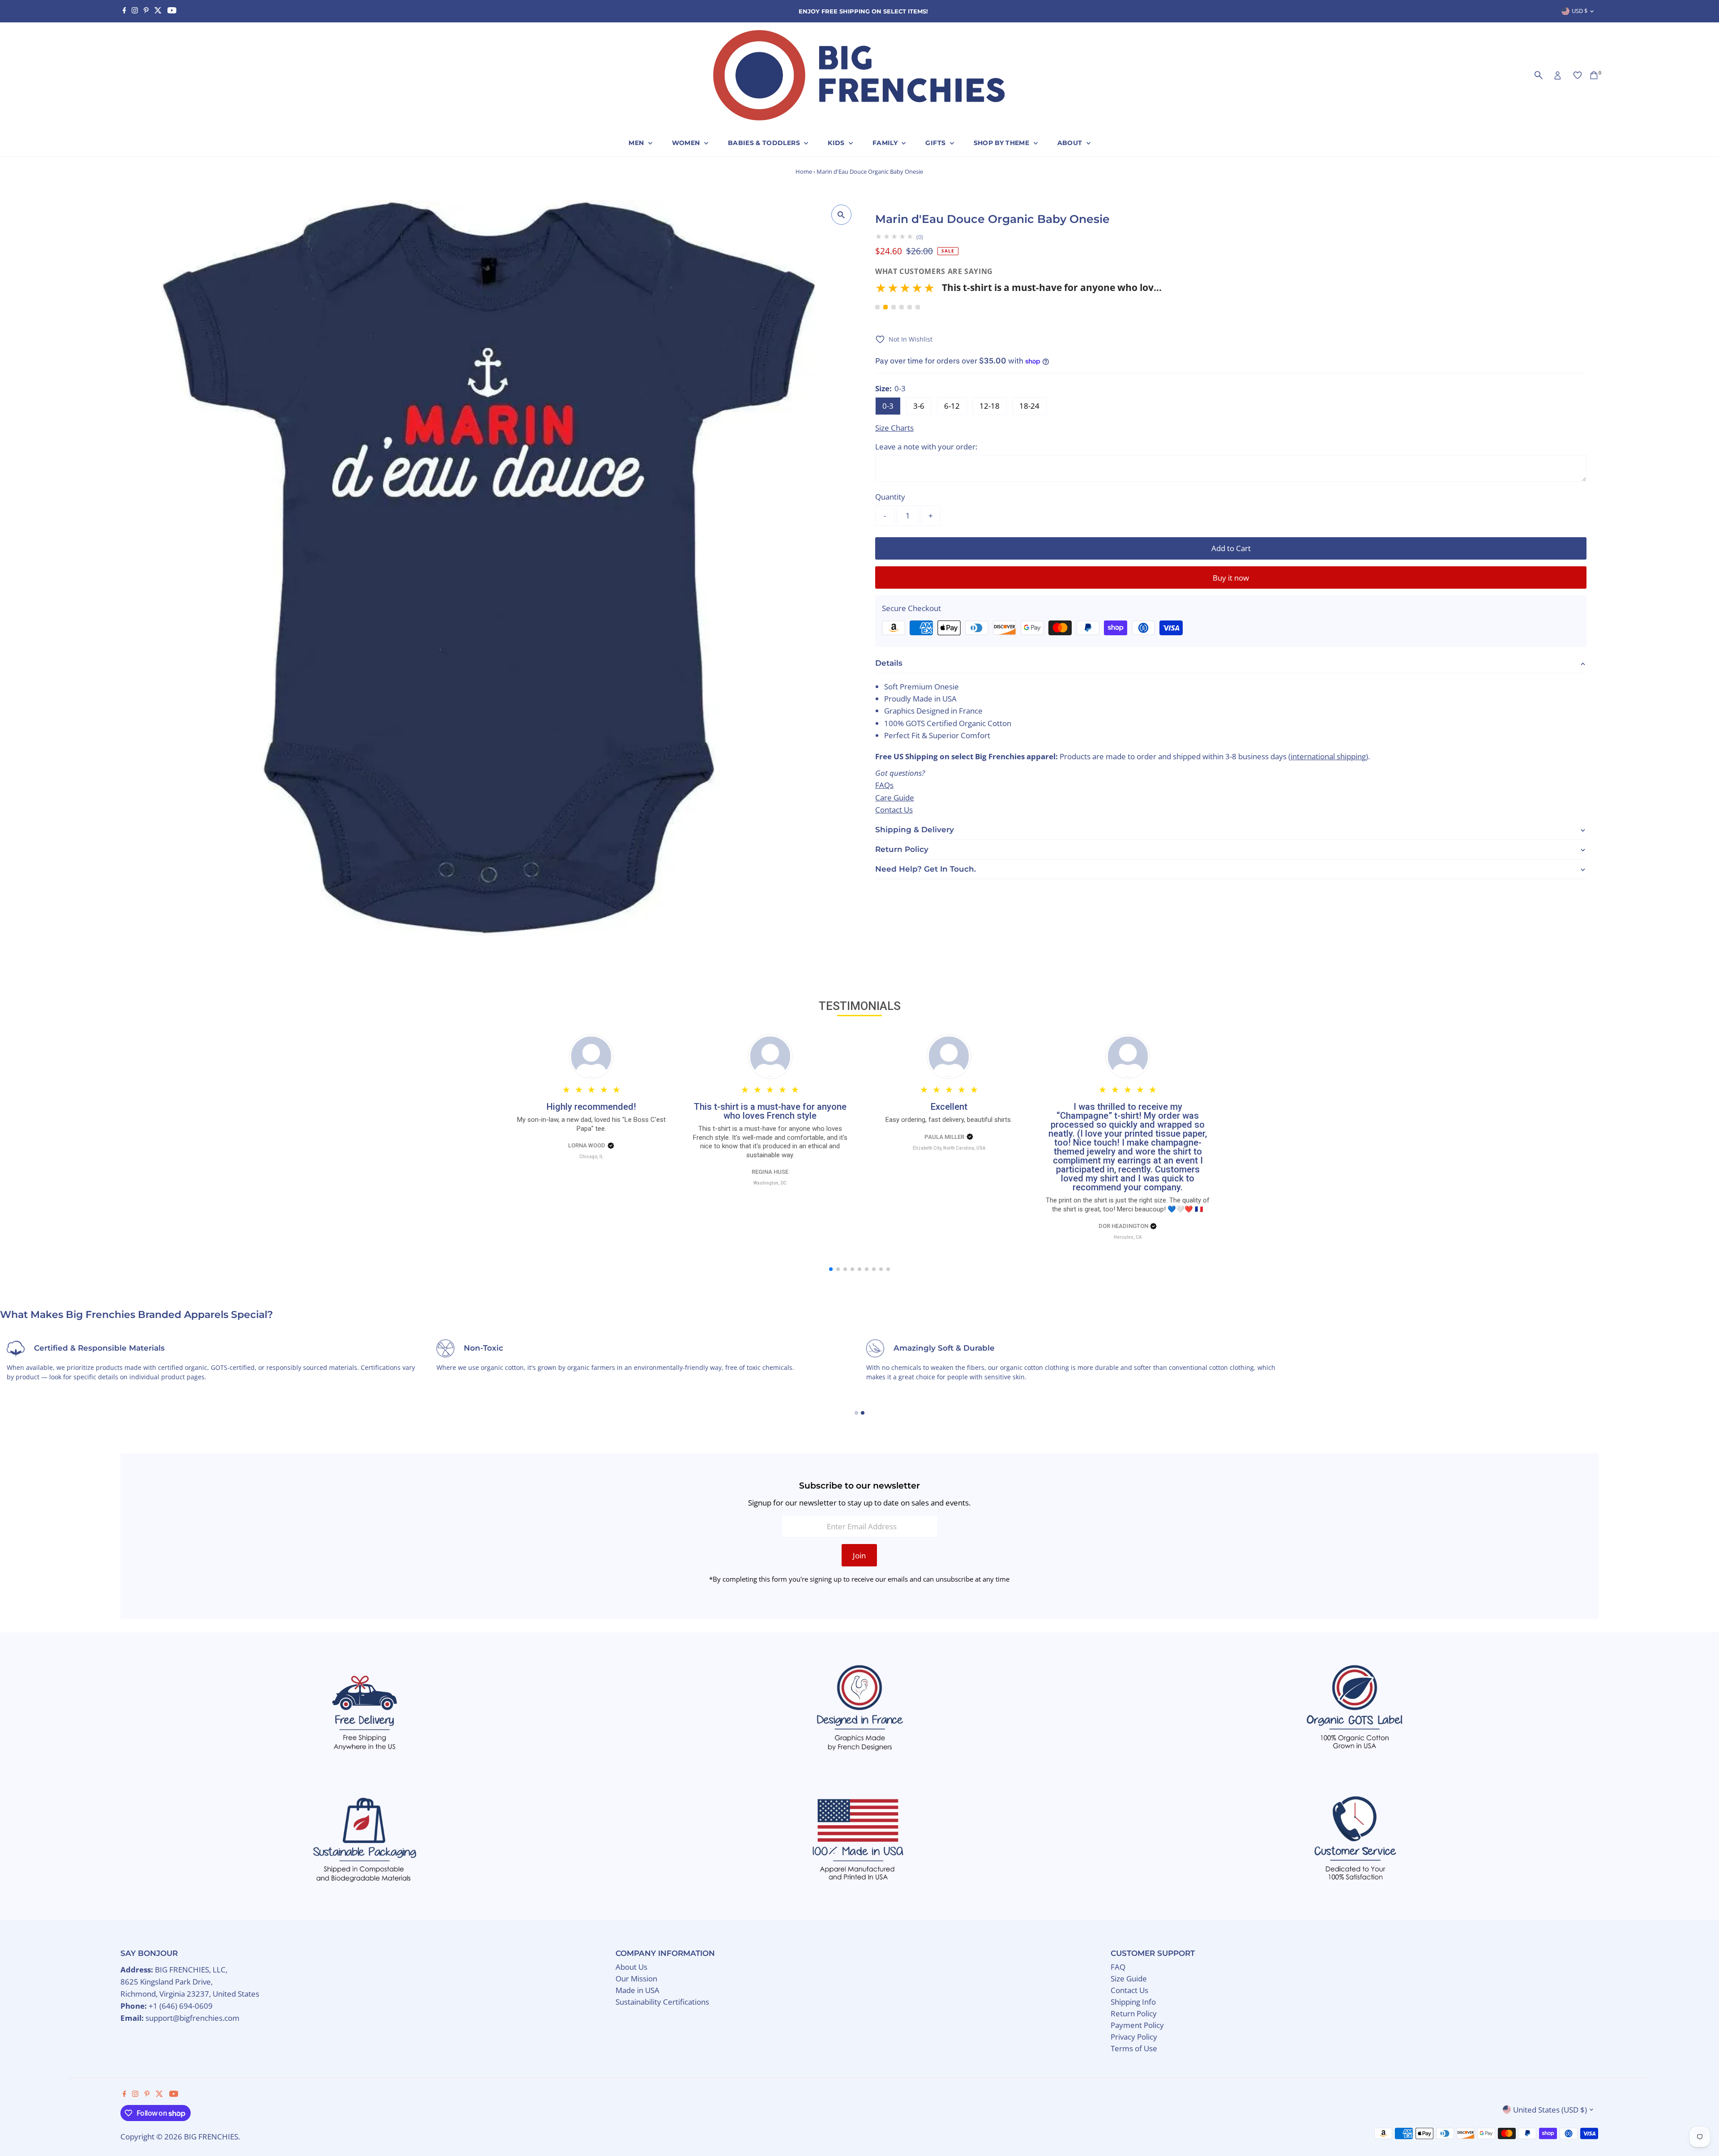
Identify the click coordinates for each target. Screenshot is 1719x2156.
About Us (631, 1967)
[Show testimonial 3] (894, 307)
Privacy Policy (1134, 2037)
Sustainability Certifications (662, 2002)
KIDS (837, 143)
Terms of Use (1134, 2048)
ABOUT (1071, 143)
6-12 (952, 406)
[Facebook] (124, 11)
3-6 (919, 406)
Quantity (890, 497)
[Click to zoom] (841, 215)
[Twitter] (158, 11)
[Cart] (1594, 75)
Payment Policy (1137, 2025)
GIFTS (936, 143)
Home (804, 171)
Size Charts (894, 428)
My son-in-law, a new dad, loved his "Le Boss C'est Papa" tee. (591, 1124)
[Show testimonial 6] (918, 307)
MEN (637, 143)
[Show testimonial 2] (885, 307)
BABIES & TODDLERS (765, 143)
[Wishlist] (1578, 75)
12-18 (990, 406)
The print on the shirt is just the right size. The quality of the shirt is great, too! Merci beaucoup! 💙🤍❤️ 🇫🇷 (1128, 1205)
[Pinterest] (146, 11)
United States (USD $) (1550, 2110)
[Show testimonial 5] (910, 307)
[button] (1018, 291)
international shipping (1328, 756)
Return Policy (1134, 2013)
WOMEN (687, 143)
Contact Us (894, 810)
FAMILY (886, 143)
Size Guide (1129, 1978)
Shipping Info (1133, 2002)
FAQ (1118, 1967)
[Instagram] (135, 11)
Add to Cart (1231, 548)
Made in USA (637, 1990)
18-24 (1029, 406)
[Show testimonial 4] (902, 307)
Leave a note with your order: (926, 447)
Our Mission (636, 1978)
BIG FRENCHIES (211, 2137)
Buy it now (1231, 578)
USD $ (1580, 11)
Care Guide (895, 798)
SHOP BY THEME (1003, 143)
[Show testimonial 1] (877, 307)
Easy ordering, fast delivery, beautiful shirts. (949, 1120)
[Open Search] (1539, 75)
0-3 (888, 406)
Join (859, 1555)
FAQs (884, 785)
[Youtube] (172, 11)
